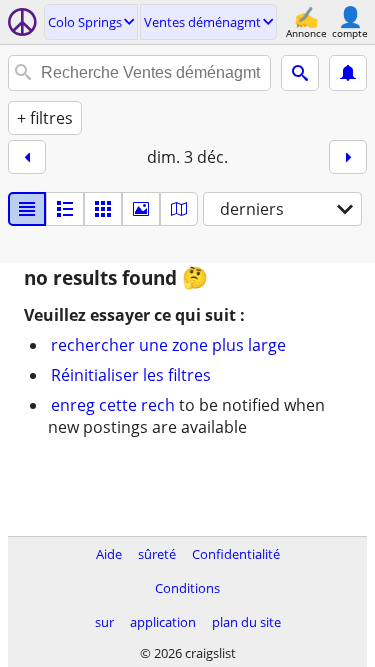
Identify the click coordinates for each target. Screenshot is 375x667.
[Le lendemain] (348, 157)
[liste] (27, 209)
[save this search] (348, 73)
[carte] (179, 209)
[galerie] (141, 209)
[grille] (103, 209)
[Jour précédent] (27, 157)
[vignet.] (65, 209)
